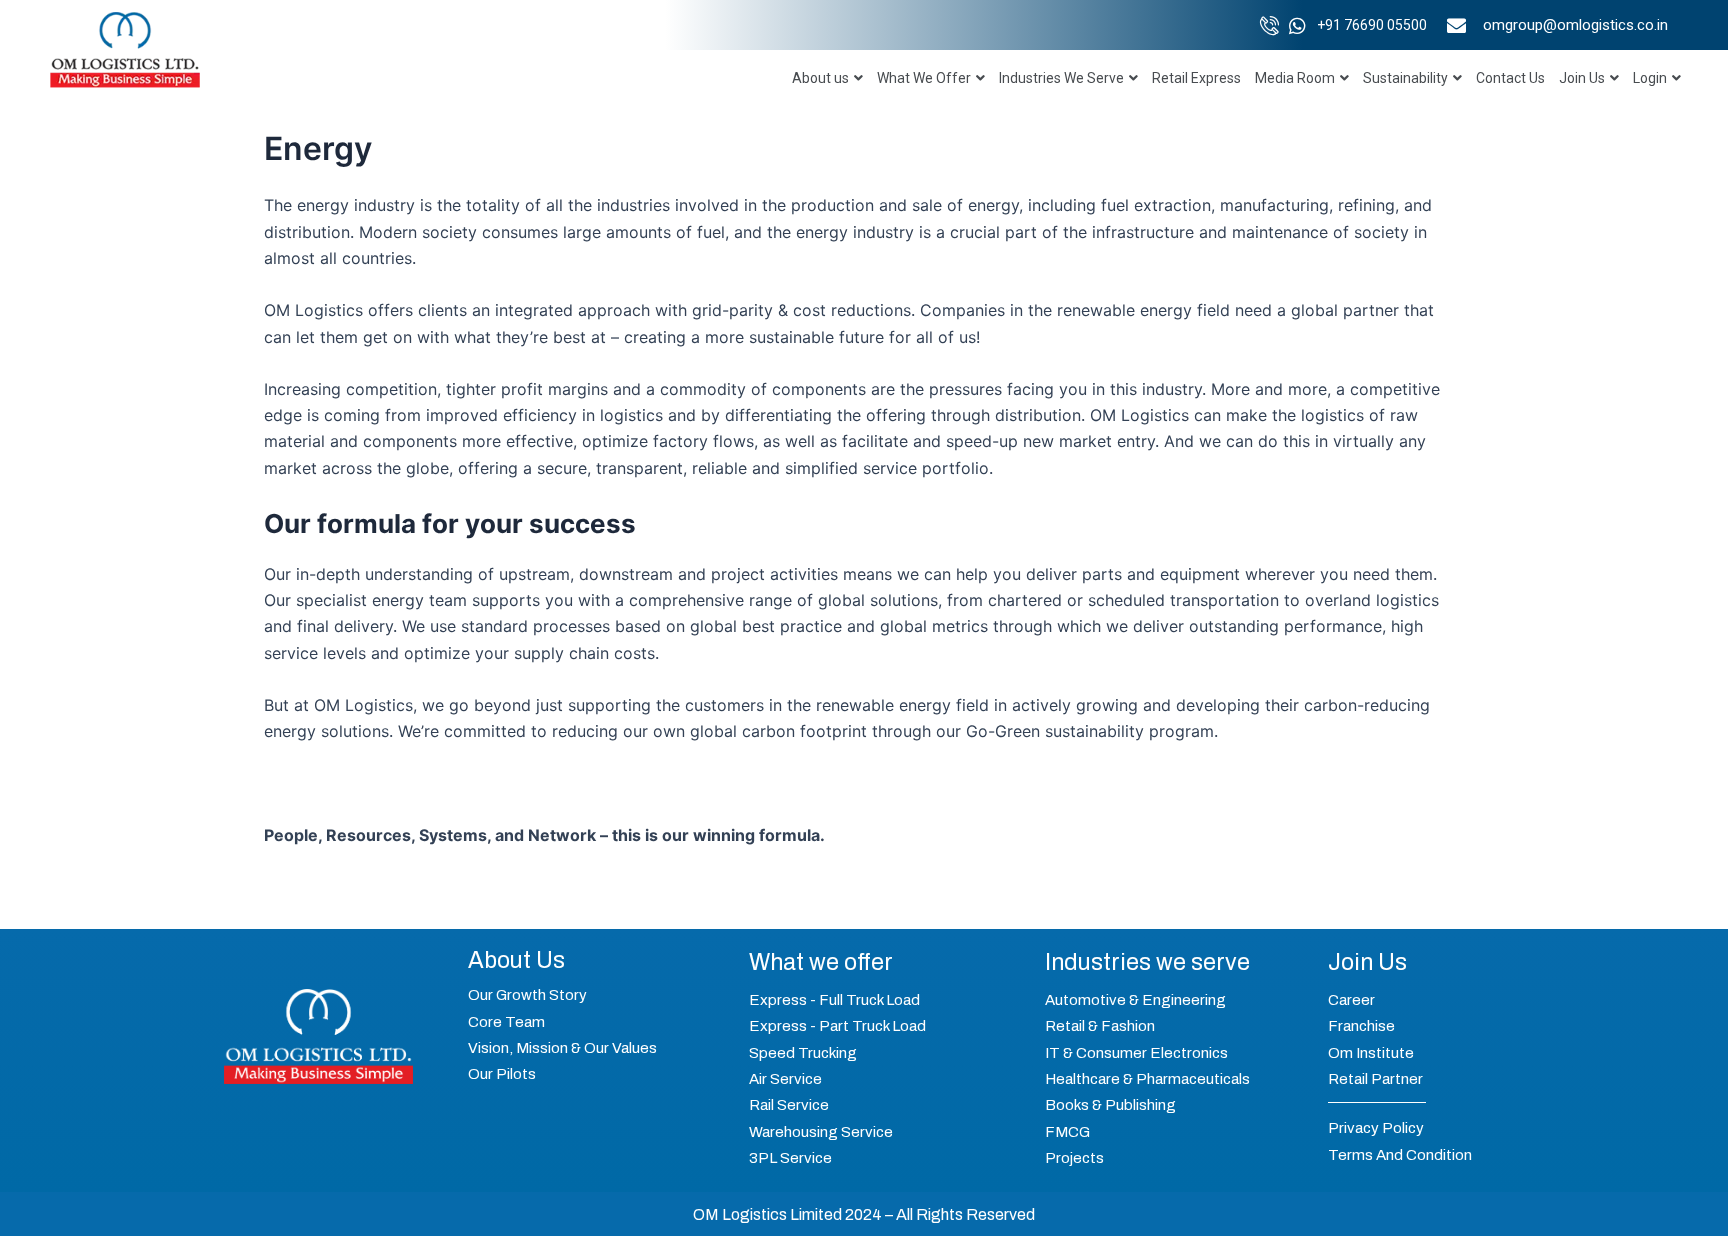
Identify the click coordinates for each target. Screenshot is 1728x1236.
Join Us (1582, 78)
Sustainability (1405, 78)
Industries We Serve (1061, 78)
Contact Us (1510, 78)
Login (1650, 78)
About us (820, 78)
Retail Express (1196, 78)
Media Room (1295, 78)
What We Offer (924, 78)
